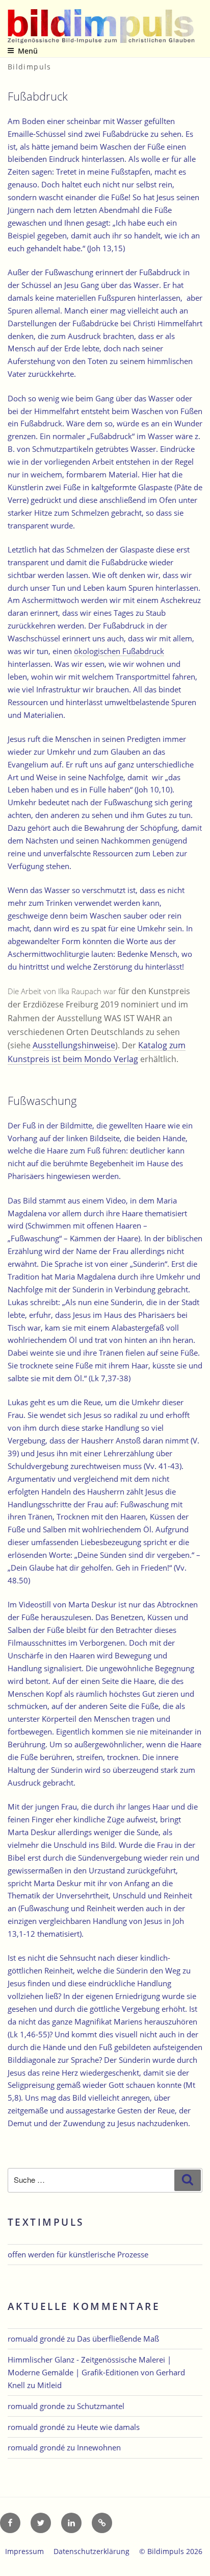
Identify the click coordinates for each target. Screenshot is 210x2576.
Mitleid (49, 2385)
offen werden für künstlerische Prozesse (78, 2254)
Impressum (24, 2551)
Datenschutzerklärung (91, 2551)
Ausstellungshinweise (74, 1045)
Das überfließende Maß (118, 2339)
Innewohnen (99, 2447)
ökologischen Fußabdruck (119, 651)
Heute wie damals (108, 2427)
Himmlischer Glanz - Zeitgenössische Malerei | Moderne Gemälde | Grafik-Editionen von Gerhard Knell (96, 2372)
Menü (28, 51)
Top (199, 2562)
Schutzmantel (101, 2406)
